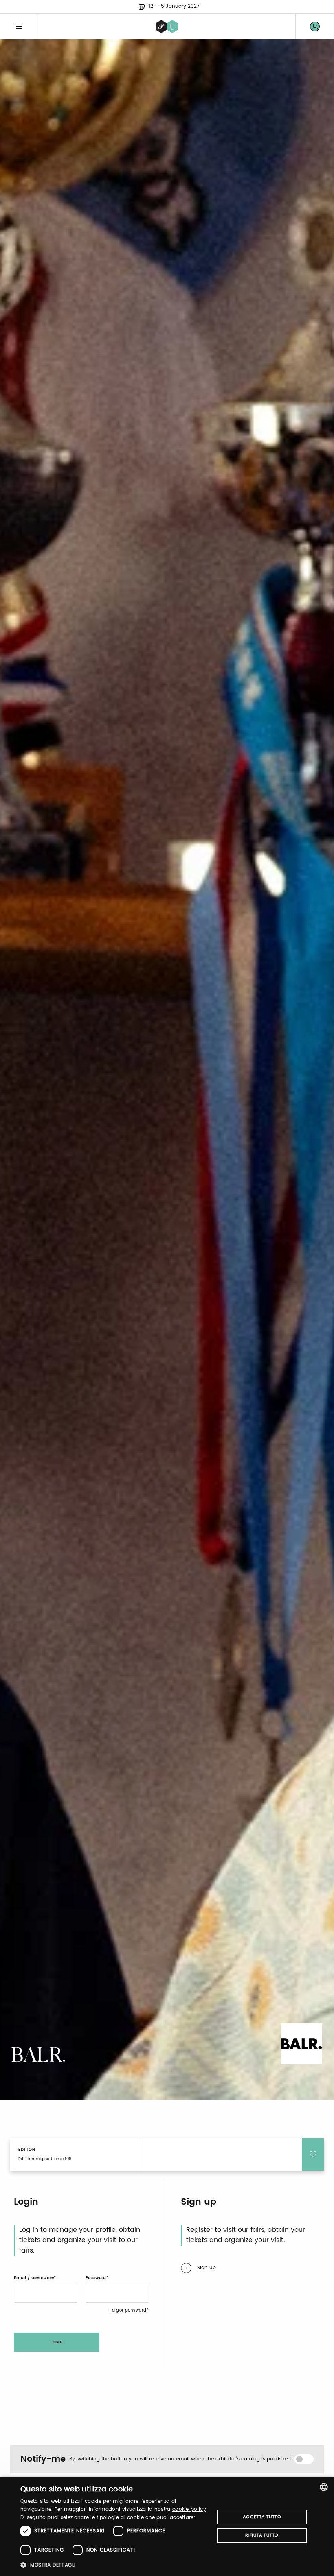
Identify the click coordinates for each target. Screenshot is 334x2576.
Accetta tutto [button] (262, 2517)
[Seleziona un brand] (167, 26)
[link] (315, 26)
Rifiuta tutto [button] (262, 2535)
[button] (114, 2565)
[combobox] (324, 2487)
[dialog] (167, 2526)
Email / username (34, 2278)
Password (96, 2278)
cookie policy (189, 2509)
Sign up (207, 2268)
